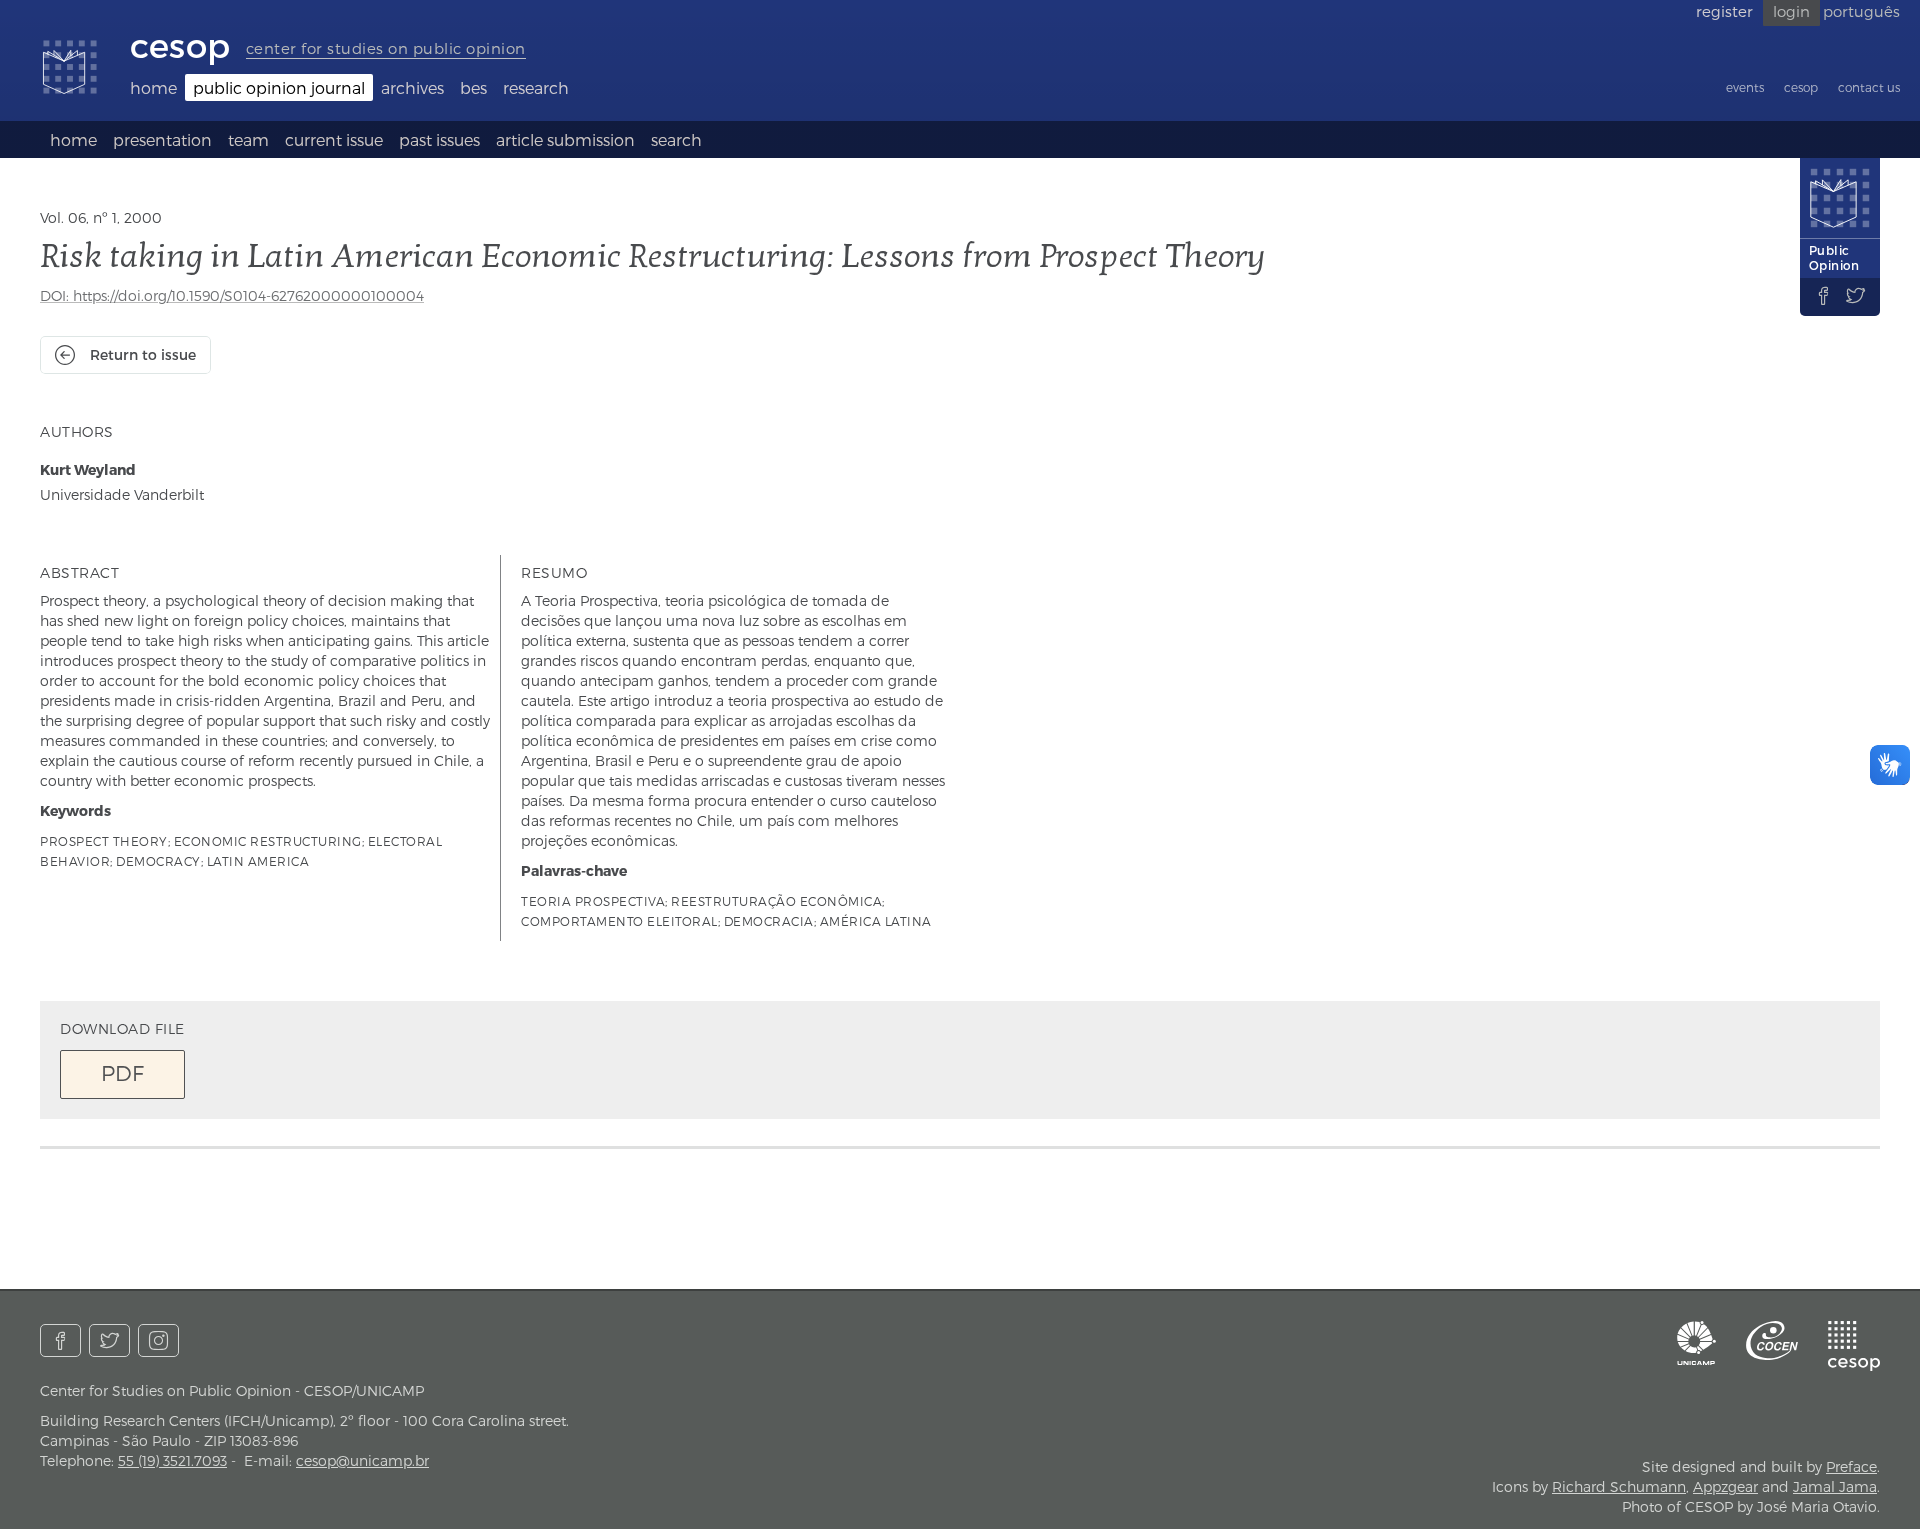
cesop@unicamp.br (362, 1460)
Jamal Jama (1835, 1486)
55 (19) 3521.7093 (172, 1460)
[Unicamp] (1697, 1343)
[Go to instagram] (158, 1340)
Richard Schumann (1619, 1486)
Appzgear (1725, 1486)
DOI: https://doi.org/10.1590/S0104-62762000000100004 (232, 295)
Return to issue (143, 354)
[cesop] (1854, 1346)
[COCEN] (1772, 1340)
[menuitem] (153, 87)
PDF (122, 1072)
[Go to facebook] (60, 1340)
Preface (1851, 1466)
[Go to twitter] (109, 1340)
